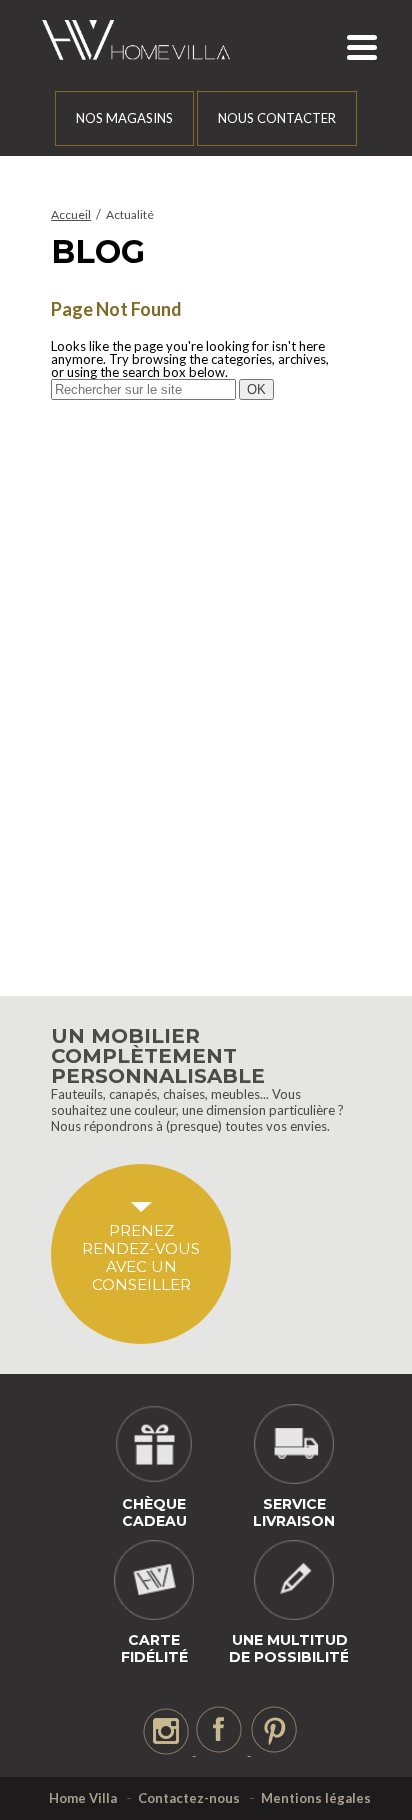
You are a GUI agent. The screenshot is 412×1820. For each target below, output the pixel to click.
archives (302, 359)
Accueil (71, 214)
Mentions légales (316, 1798)
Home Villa (83, 1798)
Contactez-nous (189, 1798)
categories (241, 359)
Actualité (130, 214)
